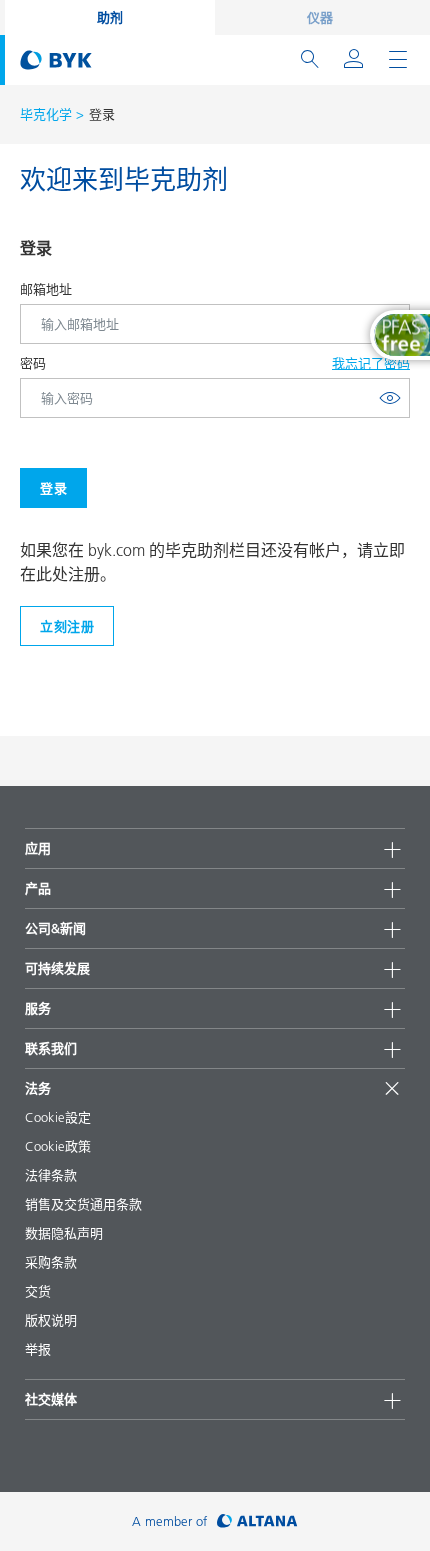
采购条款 (51, 1262)
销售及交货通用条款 (83, 1204)
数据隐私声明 (64, 1233)
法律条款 (51, 1175)
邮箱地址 (46, 289)
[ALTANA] (257, 1521)
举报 (38, 1349)
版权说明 (51, 1320)
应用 (38, 848)
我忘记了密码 (371, 363)
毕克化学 (46, 114)
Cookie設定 (58, 1117)
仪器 (320, 17)
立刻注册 (67, 626)
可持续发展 (57, 968)
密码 (33, 363)
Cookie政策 (58, 1146)
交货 (38, 1291)
